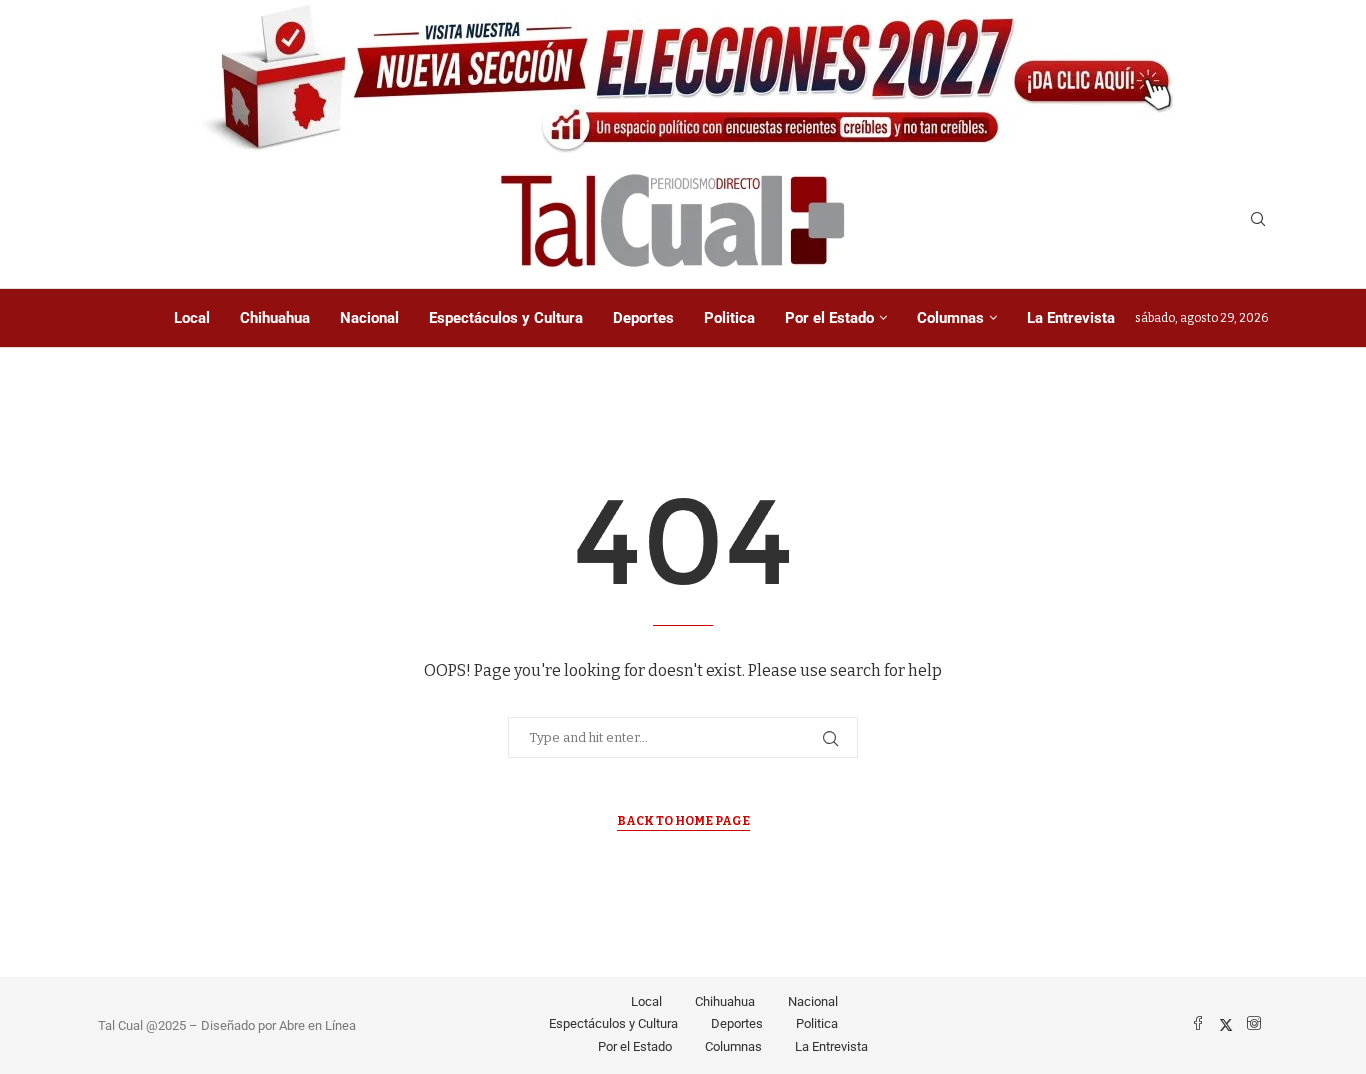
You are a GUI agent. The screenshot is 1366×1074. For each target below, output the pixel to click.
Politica (729, 318)
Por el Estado (829, 318)
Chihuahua (275, 318)
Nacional (369, 318)
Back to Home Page (683, 821)
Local (192, 318)
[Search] (1258, 220)
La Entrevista (1071, 318)
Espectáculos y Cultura (506, 318)
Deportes (643, 318)
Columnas (950, 318)
